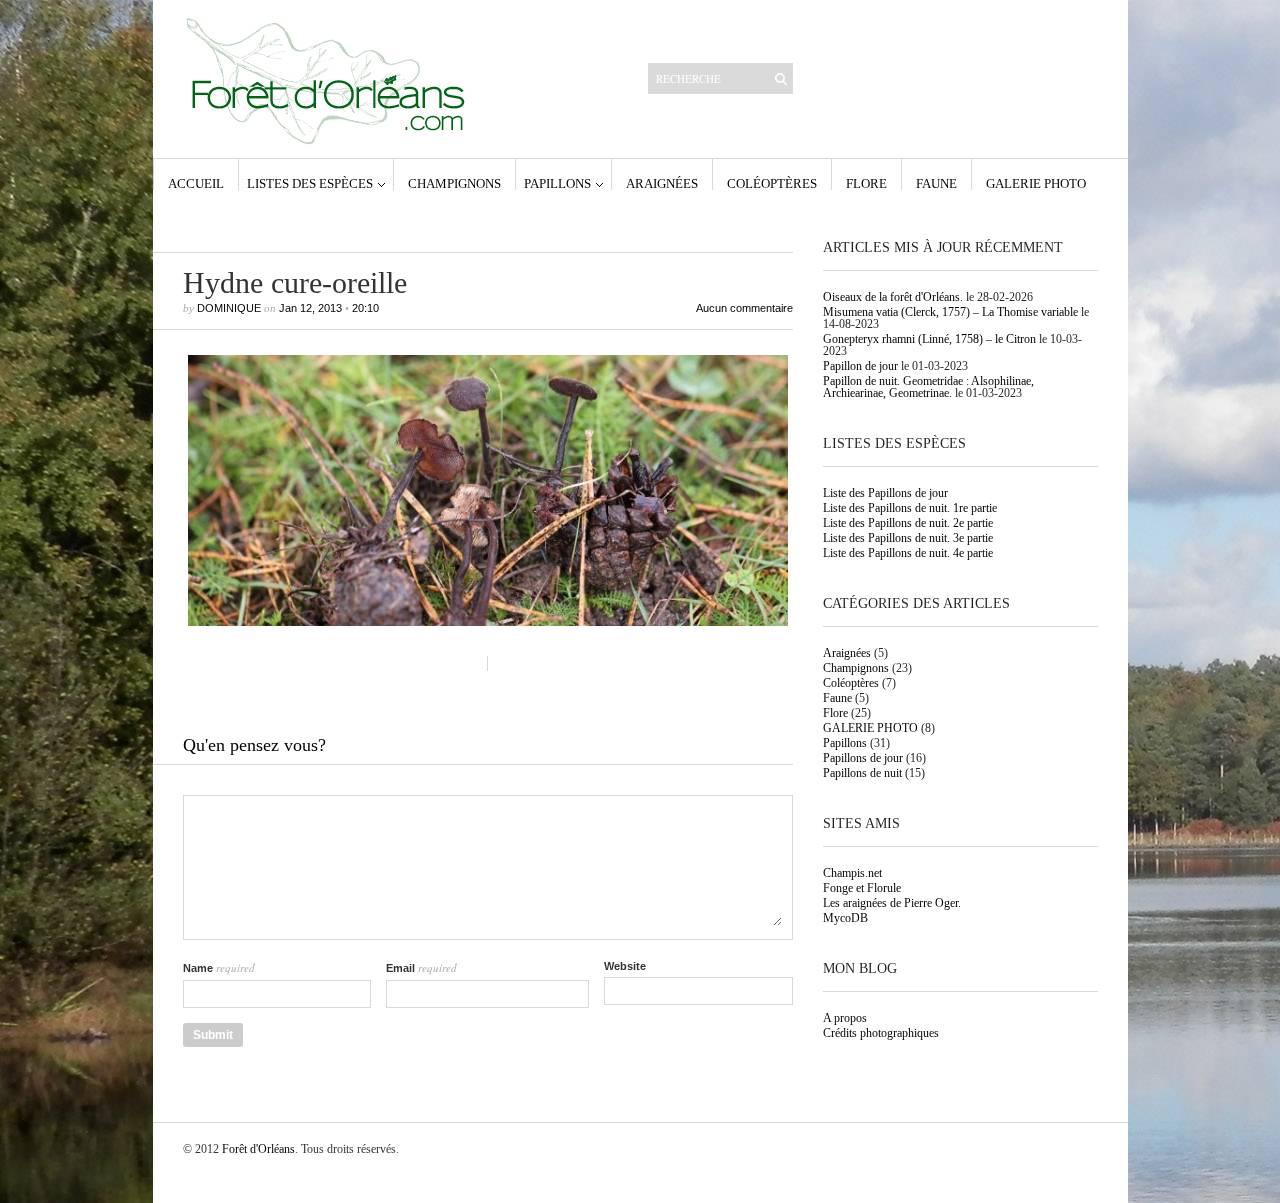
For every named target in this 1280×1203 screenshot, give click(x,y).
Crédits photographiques (881, 1033)
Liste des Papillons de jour (885, 493)
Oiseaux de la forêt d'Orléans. (893, 297)
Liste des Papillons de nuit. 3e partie (908, 538)
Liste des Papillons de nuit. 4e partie (908, 553)
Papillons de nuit (862, 773)
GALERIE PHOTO (1036, 183)
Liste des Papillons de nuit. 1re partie (910, 508)
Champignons (454, 183)
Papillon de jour (860, 366)
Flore (866, 183)
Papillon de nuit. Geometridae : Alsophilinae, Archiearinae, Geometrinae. (928, 387)
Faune (936, 183)
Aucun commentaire (744, 308)
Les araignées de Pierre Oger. (892, 903)
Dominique (229, 308)
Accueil (196, 183)
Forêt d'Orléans (258, 1149)
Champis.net (852, 873)
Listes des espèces (310, 183)
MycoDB (845, 918)
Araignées (662, 183)
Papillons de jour (863, 758)
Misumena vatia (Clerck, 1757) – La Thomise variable (950, 312)
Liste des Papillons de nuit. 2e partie (908, 523)
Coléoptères (772, 183)
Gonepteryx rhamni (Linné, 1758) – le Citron (929, 339)
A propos (845, 1018)
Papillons (557, 183)
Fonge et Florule (862, 888)
